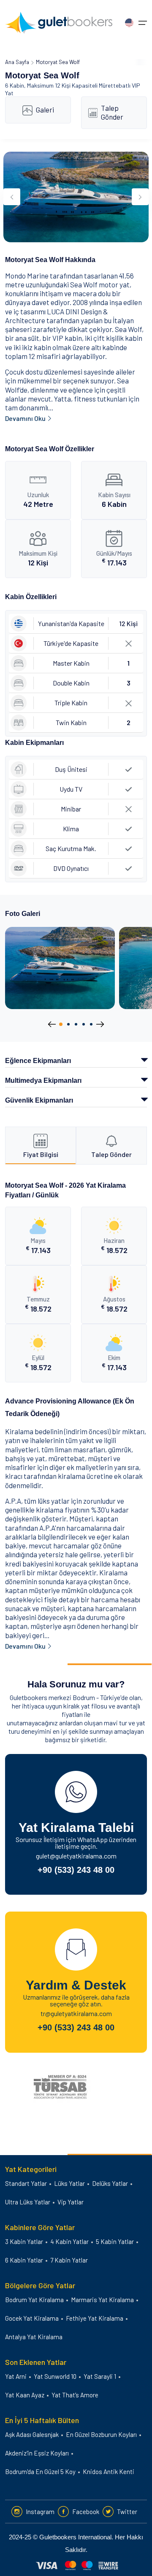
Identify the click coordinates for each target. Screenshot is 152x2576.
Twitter (127, 2512)
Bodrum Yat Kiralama (34, 2300)
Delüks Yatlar (110, 2183)
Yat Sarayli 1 (100, 2376)
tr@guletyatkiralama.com (76, 2013)
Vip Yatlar (71, 2202)
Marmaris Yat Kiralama (102, 2300)
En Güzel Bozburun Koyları (101, 2434)
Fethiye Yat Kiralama (95, 2318)
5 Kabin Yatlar (115, 2241)
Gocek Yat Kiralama (32, 2318)
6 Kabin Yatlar (24, 2260)
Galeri (45, 110)
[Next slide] (140, 197)
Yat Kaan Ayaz (25, 2395)
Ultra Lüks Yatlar (28, 2202)
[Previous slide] (12, 197)
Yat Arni (16, 2376)
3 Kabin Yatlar (24, 2241)
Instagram (40, 2512)
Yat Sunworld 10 (55, 2376)
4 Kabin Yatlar (69, 2241)
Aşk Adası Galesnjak (32, 2434)
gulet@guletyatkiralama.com (76, 1856)
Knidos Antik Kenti (109, 2472)
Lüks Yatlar (69, 2183)
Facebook (86, 2512)
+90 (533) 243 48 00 (76, 1870)
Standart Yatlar (26, 2183)
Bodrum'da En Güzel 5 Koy (40, 2472)
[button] (61, 1024)
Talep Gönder (112, 112)
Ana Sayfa (17, 62)
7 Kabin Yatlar (69, 2260)
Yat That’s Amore (75, 2395)
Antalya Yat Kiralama (34, 2337)
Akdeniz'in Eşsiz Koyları (37, 2453)
